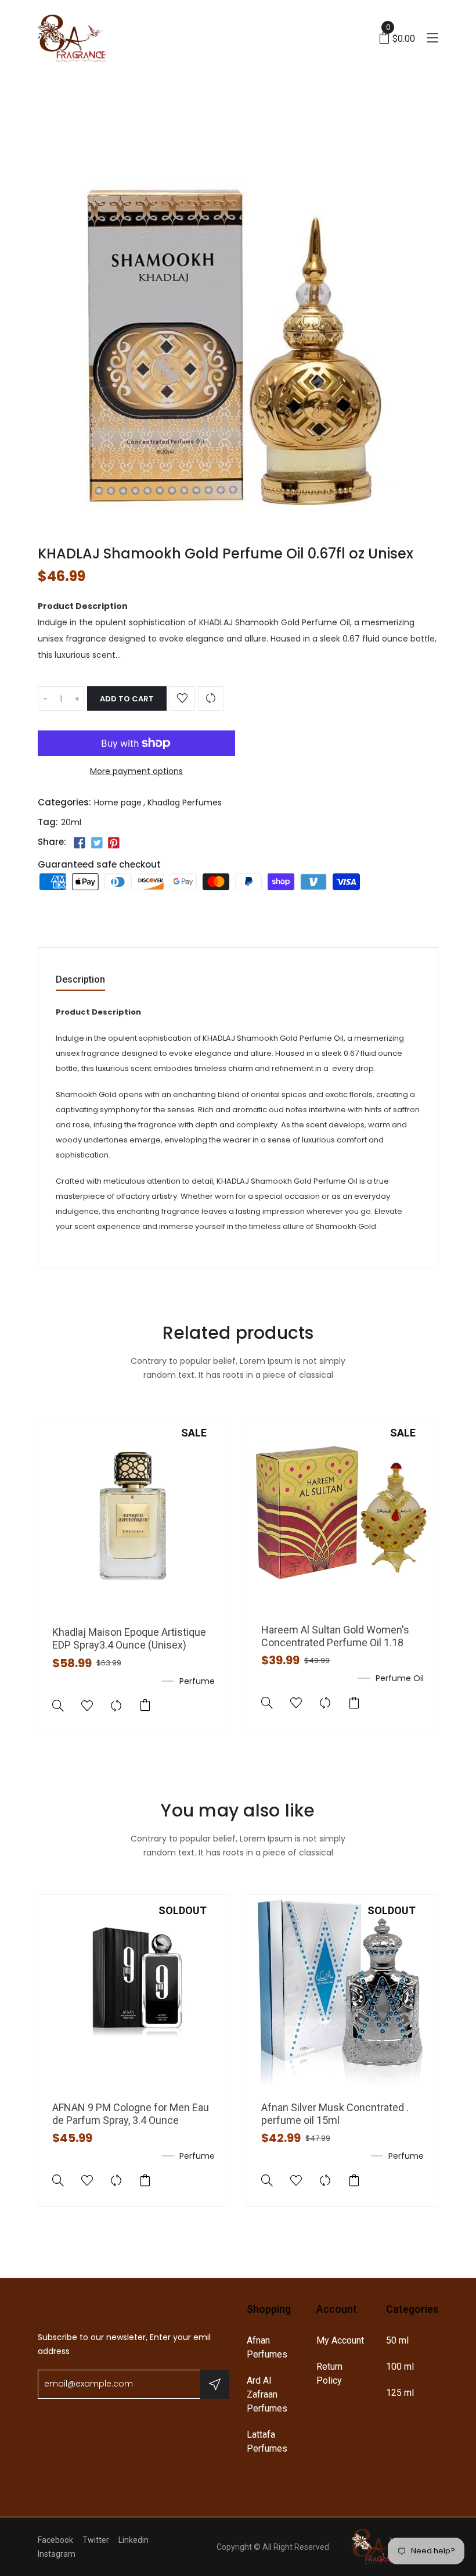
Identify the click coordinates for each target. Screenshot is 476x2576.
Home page (118, 802)
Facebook (55, 2540)
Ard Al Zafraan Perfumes (267, 2394)
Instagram (57, 2554)
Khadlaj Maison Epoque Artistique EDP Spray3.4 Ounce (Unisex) (129, 1638)
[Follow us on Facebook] (80, 843)
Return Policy (329, 2373)
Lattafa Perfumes (267, 2441)
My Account (340, 2340)
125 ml (400, 2393)
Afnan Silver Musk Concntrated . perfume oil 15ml (335, 2114)
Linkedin (134, 2540)
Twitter (96, 2540)
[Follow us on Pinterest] (114, 843)
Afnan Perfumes (267, 2347)
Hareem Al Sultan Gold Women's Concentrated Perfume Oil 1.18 (335, 1636)
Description (80, 980)
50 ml (397, 2340)
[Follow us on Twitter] (96, 843)
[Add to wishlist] (182, 698)
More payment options (136, 771)
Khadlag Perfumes (185, 802)
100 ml (400, 2367)
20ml (71, 822)
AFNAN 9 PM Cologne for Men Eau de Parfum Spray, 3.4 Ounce (131, 2114)
